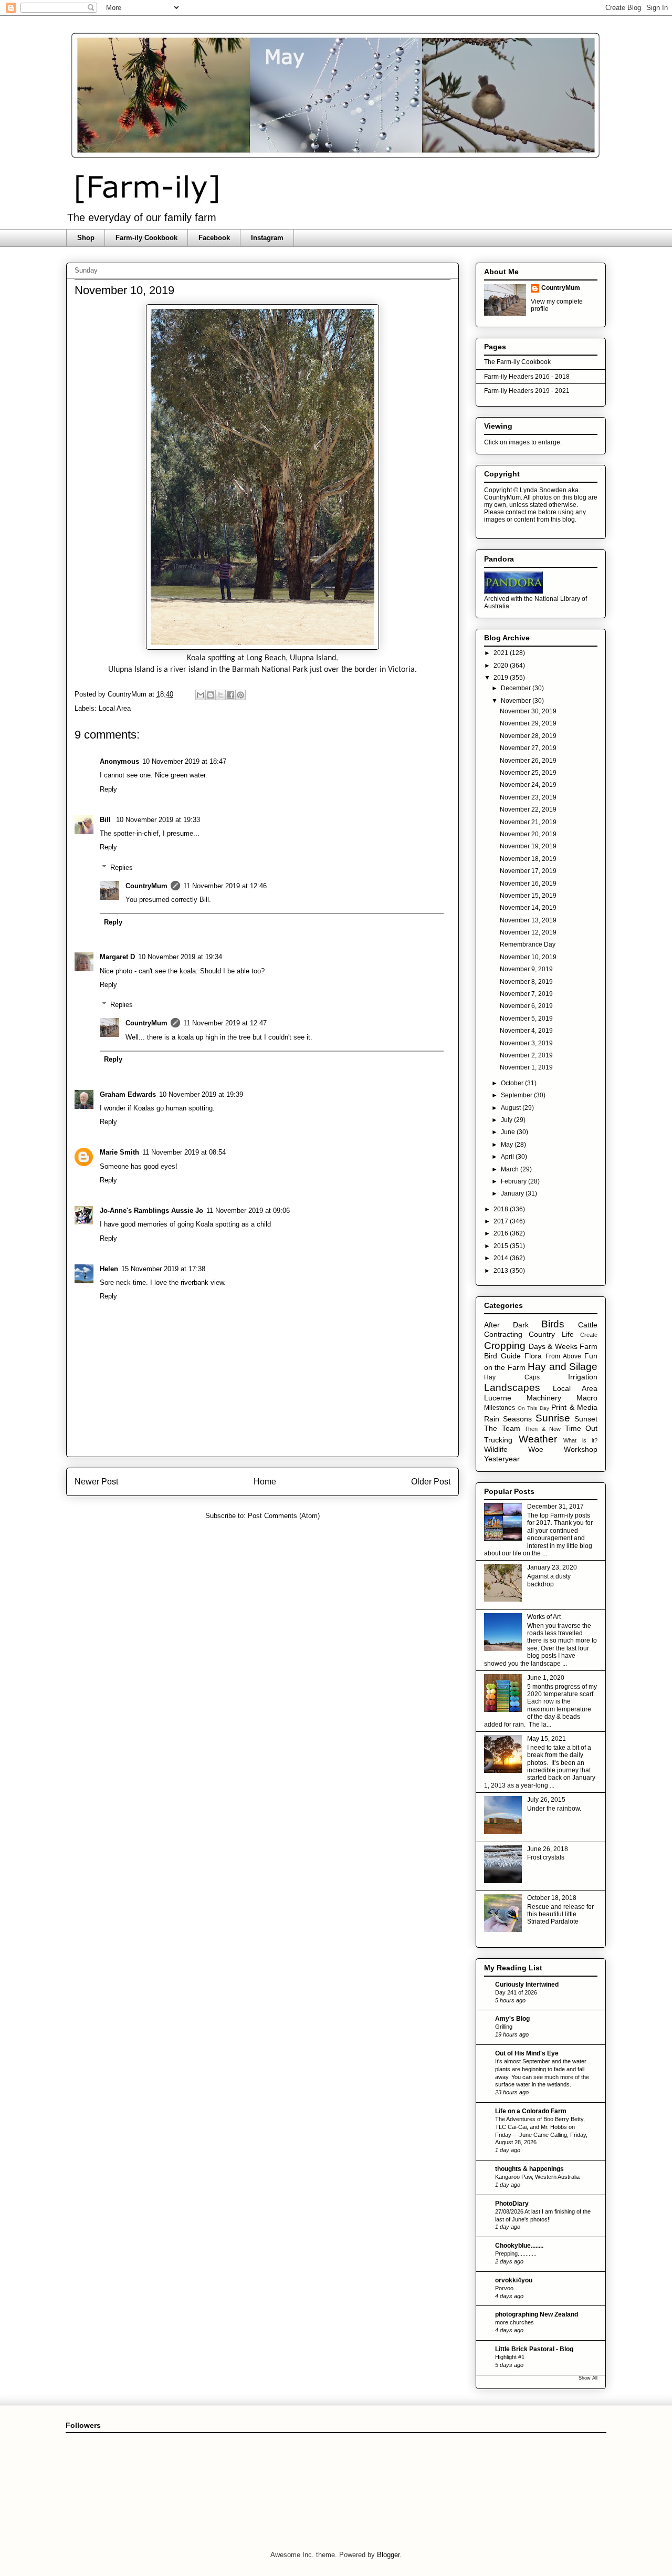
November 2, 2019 (526, 1055)
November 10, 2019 (528, 957)
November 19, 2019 (528, 846)
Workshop (581, 1449)
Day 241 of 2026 (516, 1992)
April (508, 1157)
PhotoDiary (512, 2204)
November (517, 701)
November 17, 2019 (528, 871)
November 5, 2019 (526, 1019)
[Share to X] (220, 695)
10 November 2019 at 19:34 (180, 957)
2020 (502, 666)
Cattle (588, 1325)
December (517, 688)
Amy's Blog (512, 2019)
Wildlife (496, 1449)
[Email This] (201, 695)
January (513, 1193)
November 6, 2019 (526, 1006)
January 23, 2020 (552, 1567)
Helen (109, 1269)
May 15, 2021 (547, 1739)
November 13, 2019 (528, 920)
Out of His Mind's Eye (527, 2053)
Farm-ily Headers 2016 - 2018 (527, 377)
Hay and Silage (563, 1367)
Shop (86, 238)
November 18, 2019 (528, 859)
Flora (533, 1356)
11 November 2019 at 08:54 (184, 1152)
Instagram (267, 238)
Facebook (214, 238)
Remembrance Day (528, 944)
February (514, 1181)
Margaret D (117, 957)
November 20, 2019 (528, 834)
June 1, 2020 (546, 1678)
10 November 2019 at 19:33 (158, 820)
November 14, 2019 (528, 908)
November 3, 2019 (526, 1043)
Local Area (115, 708)
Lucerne (498, 1398)
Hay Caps (512, 1377)
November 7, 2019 (526, 994)
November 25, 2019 (528, 773)
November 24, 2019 (528, 785)
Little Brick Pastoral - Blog (534, 2349)
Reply (108, 789)
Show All (588, 2378)
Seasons (517, 1419)
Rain (492, 1419)
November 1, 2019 (526, 1067)
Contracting (503, 1334)
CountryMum (146, 886)
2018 (502, 1209)
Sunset (586, 1419)
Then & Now (543, 1429)
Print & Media (574, 1407)
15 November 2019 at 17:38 (163, 1269)
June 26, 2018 (548, 1849)
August (512, 1108)
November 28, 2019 (528, 736)
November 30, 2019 (528, 711)
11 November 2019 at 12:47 (225, 1023)
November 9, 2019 (526, 969)
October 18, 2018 (552, 1898)
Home (265, 1482)
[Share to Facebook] (230, 695)
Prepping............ (516, 2253)
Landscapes (512, 1388)
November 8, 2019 (526, 982)
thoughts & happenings (529, 2169)
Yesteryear (502, 1459)
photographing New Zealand (537, 2314)
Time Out (581, 1428)
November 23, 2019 (528, 797)
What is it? (580, 1440)
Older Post (431, 1482)
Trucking (498, 1440)
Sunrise (553, 1418)
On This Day (533, 1408)
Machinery (544, 1398)
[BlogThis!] (211, 695)
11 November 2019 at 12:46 (225, 886)
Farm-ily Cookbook (146, 238)
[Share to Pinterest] (240, 695)
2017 (502, 1221)
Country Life (551, 1334)
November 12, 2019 (528, 932)
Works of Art (544, 1617)
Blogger (388, 2555)
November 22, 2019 (528, 809)
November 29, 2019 (528, 723)
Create (589, 1335)
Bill (106, 820)
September (517, 1095)
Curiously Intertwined (527, 1985)
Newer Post (96, 1482)
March (511, 1169)
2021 (502, 653)
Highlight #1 (510, 2357)
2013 (502, 1271)
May (508, 1145)
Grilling (504, 2027)
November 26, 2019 (528, 761)
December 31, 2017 (555, 1507)
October (513, 1083)
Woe (536, 1449)
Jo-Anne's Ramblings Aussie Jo (151, 1211)
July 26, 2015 (546, 1800)
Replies (122, 868)
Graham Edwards (128, 1094)
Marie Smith (119, 1152)
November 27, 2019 (528, 748)
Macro (587, 1398)
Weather (538, 1439)
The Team (502, 1428)
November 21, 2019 (528, 822)
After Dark (506, 1325)
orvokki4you (514, 2280)
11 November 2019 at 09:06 (248, 1211)
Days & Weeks (553, 1346)
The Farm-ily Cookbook (517, 362)
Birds (553, 1324)
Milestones (500, 1408)
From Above (563, 1356)
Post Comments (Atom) (284, 1516)
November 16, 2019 (528, 884)
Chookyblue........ (519, 2246)
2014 (502, 1258)
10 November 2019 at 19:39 (201, 1094)
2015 (502, 1246)
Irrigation (583, 1377)
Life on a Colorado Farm (531, 2111)
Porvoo (504, 2288)
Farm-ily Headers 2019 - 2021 (527, 391)
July (507, 1120)
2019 (502, 678)
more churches (514, 2322)
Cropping (505, 1346)
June (509, 1132)
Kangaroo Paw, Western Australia (537, 2177)
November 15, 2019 (528, 896)
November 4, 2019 (526, 1031)
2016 (502, 1233)
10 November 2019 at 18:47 (184, 761)
